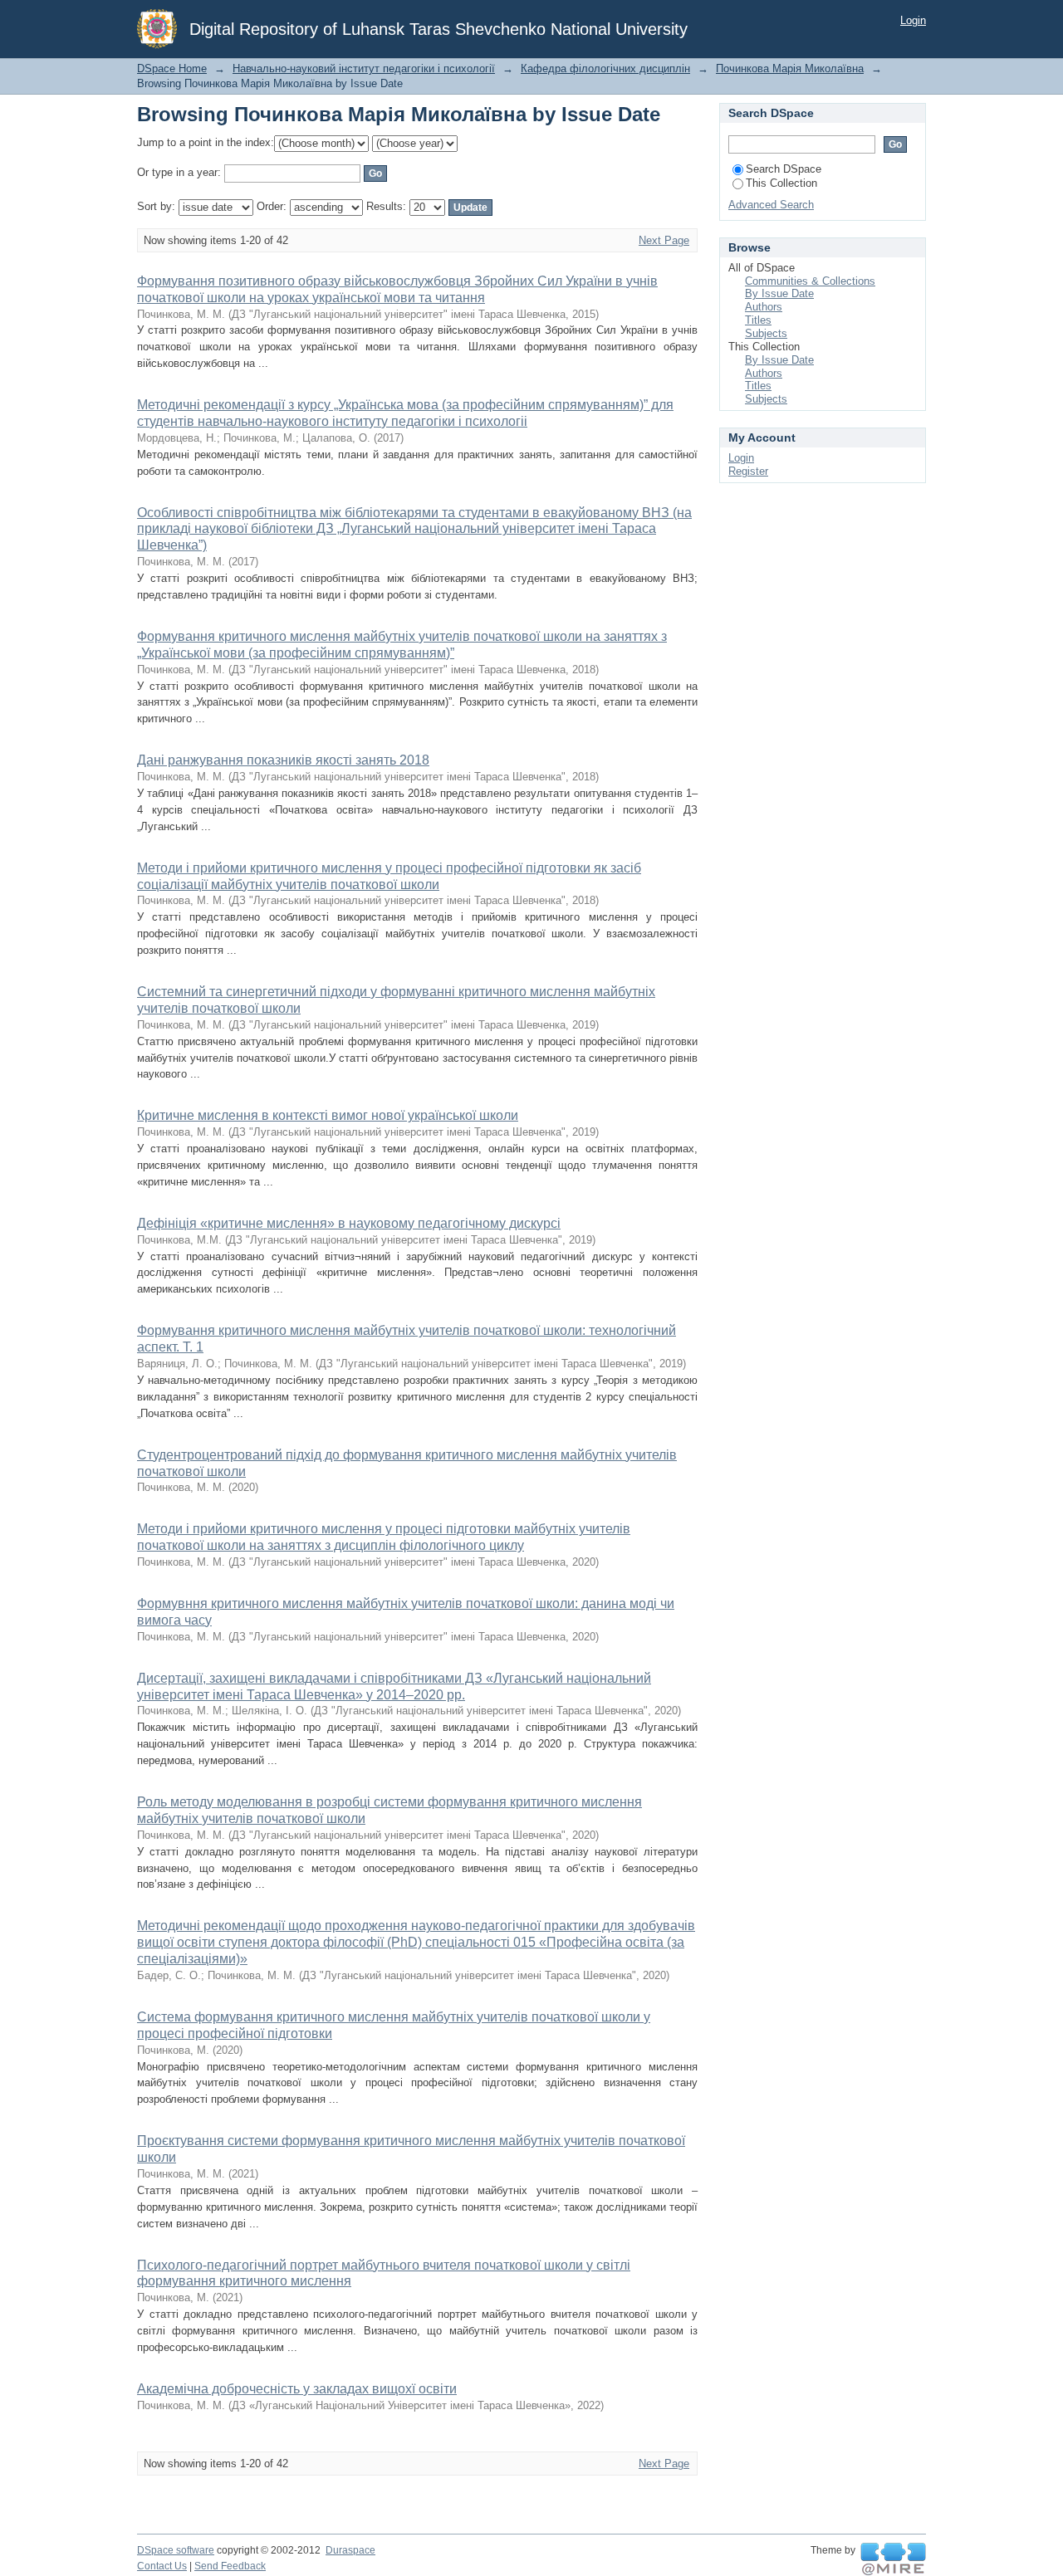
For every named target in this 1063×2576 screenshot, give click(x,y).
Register (748, 471)
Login (913, 20)
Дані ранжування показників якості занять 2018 (283, 760)
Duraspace (350, 2550)
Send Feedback (230, 2566)
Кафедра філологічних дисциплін (605, 68)
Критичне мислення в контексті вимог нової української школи (328, 1115)
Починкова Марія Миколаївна (790, 68)
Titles (758, 320)
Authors (764, 307)
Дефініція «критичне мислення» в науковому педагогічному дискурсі (349, 1223)
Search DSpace (784, 169)
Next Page (664, 240)
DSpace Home (172, 68)
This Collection (781, 183)
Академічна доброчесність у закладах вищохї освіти (297, 2389)
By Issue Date (779, 293)
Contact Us (162, 2566)
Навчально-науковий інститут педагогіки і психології (364, 68)
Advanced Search (771, 205)
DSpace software (176, 2550)
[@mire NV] (893, 2559)
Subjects (766, 333)
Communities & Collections (810, 281)
